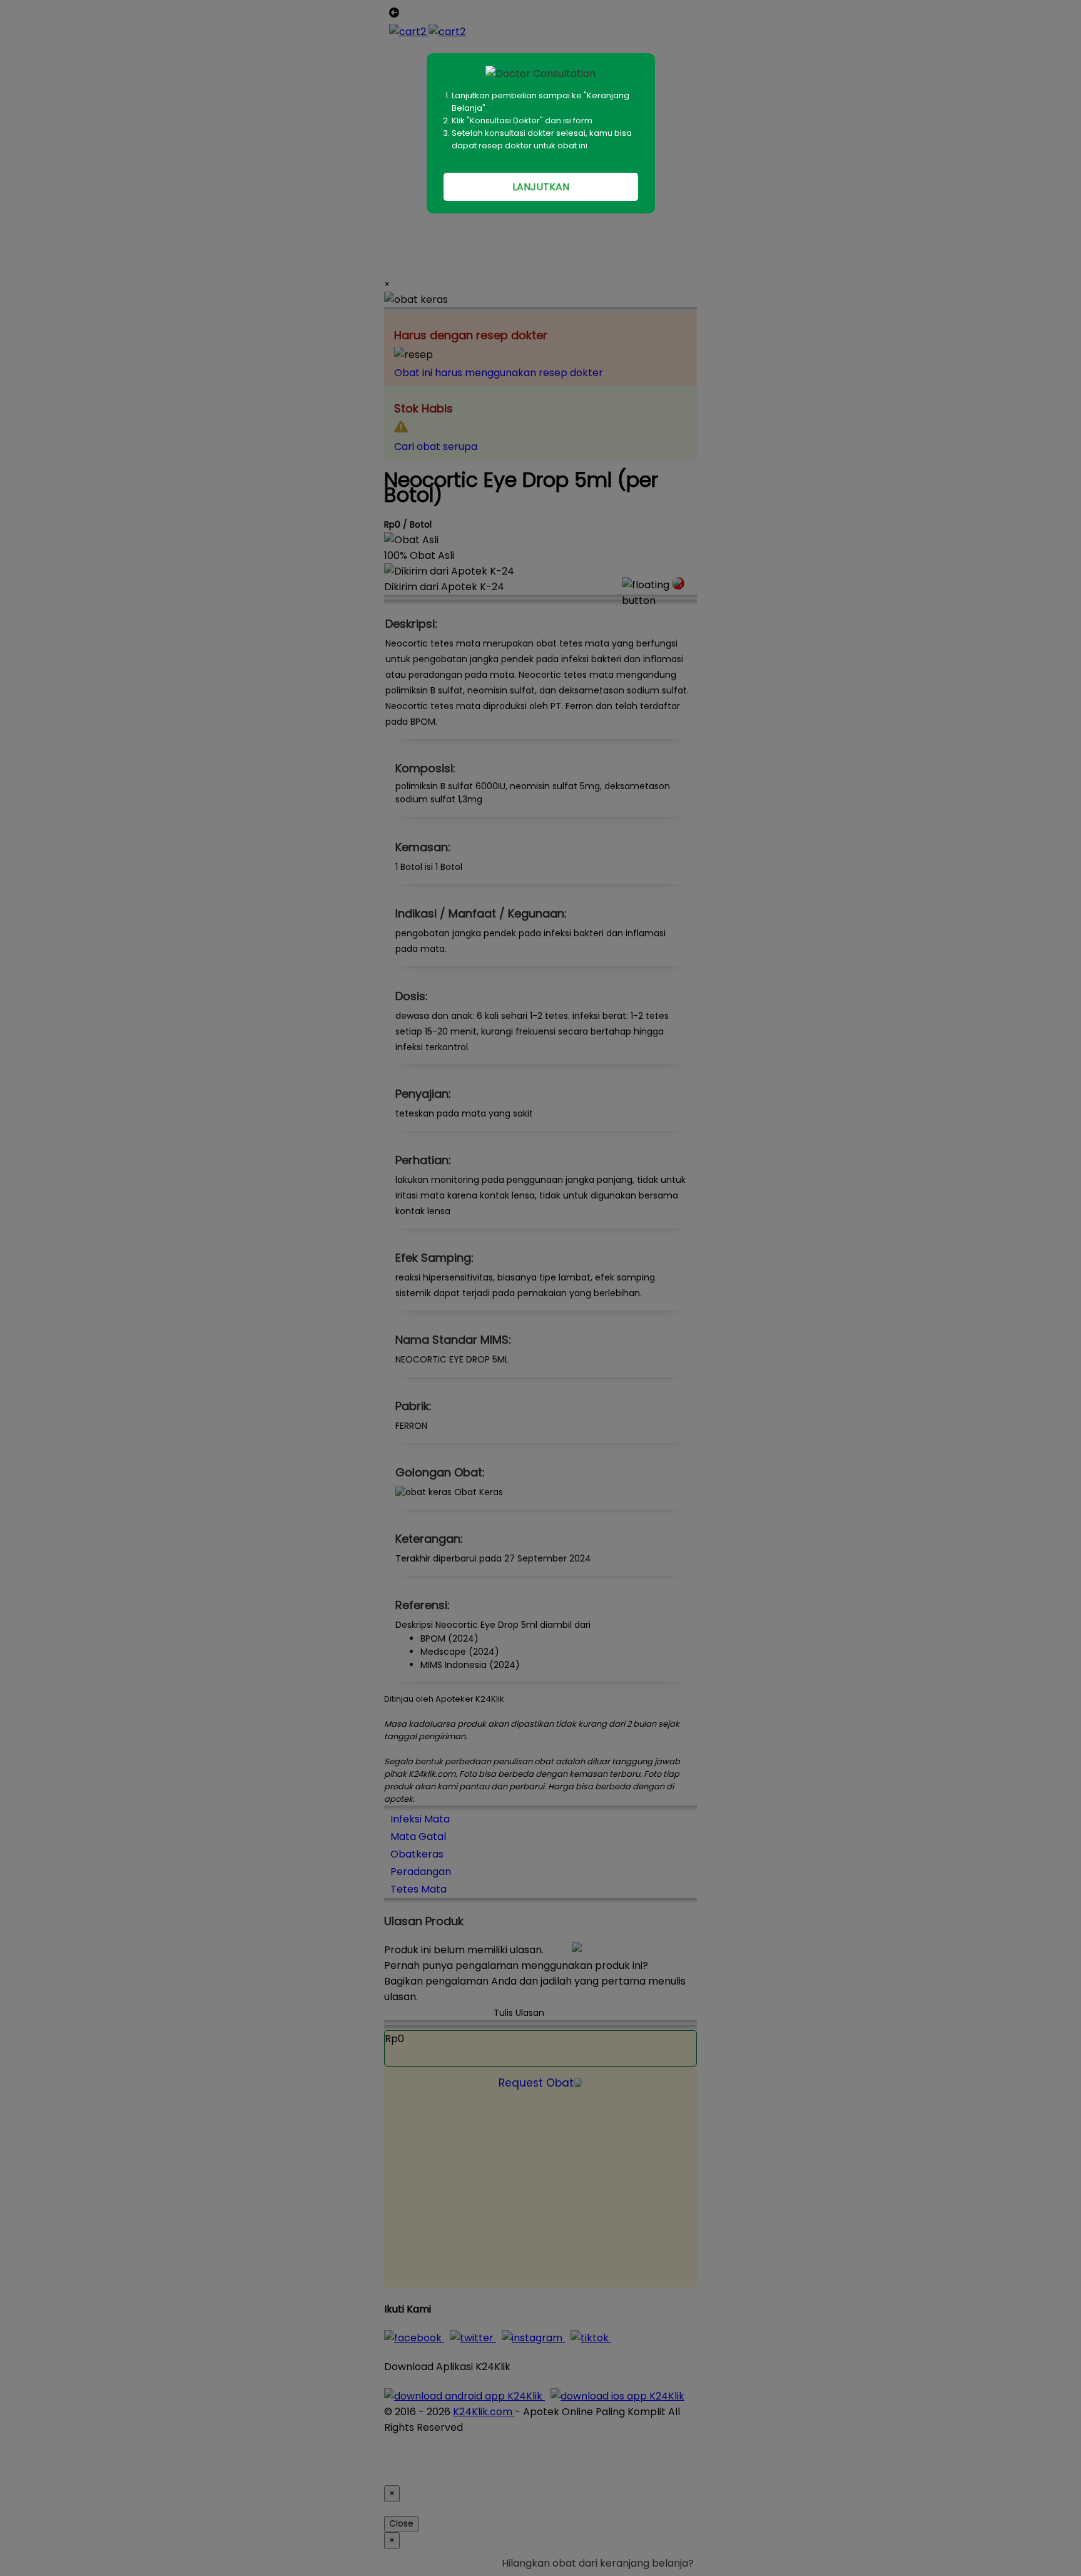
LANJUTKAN (541, 187)
